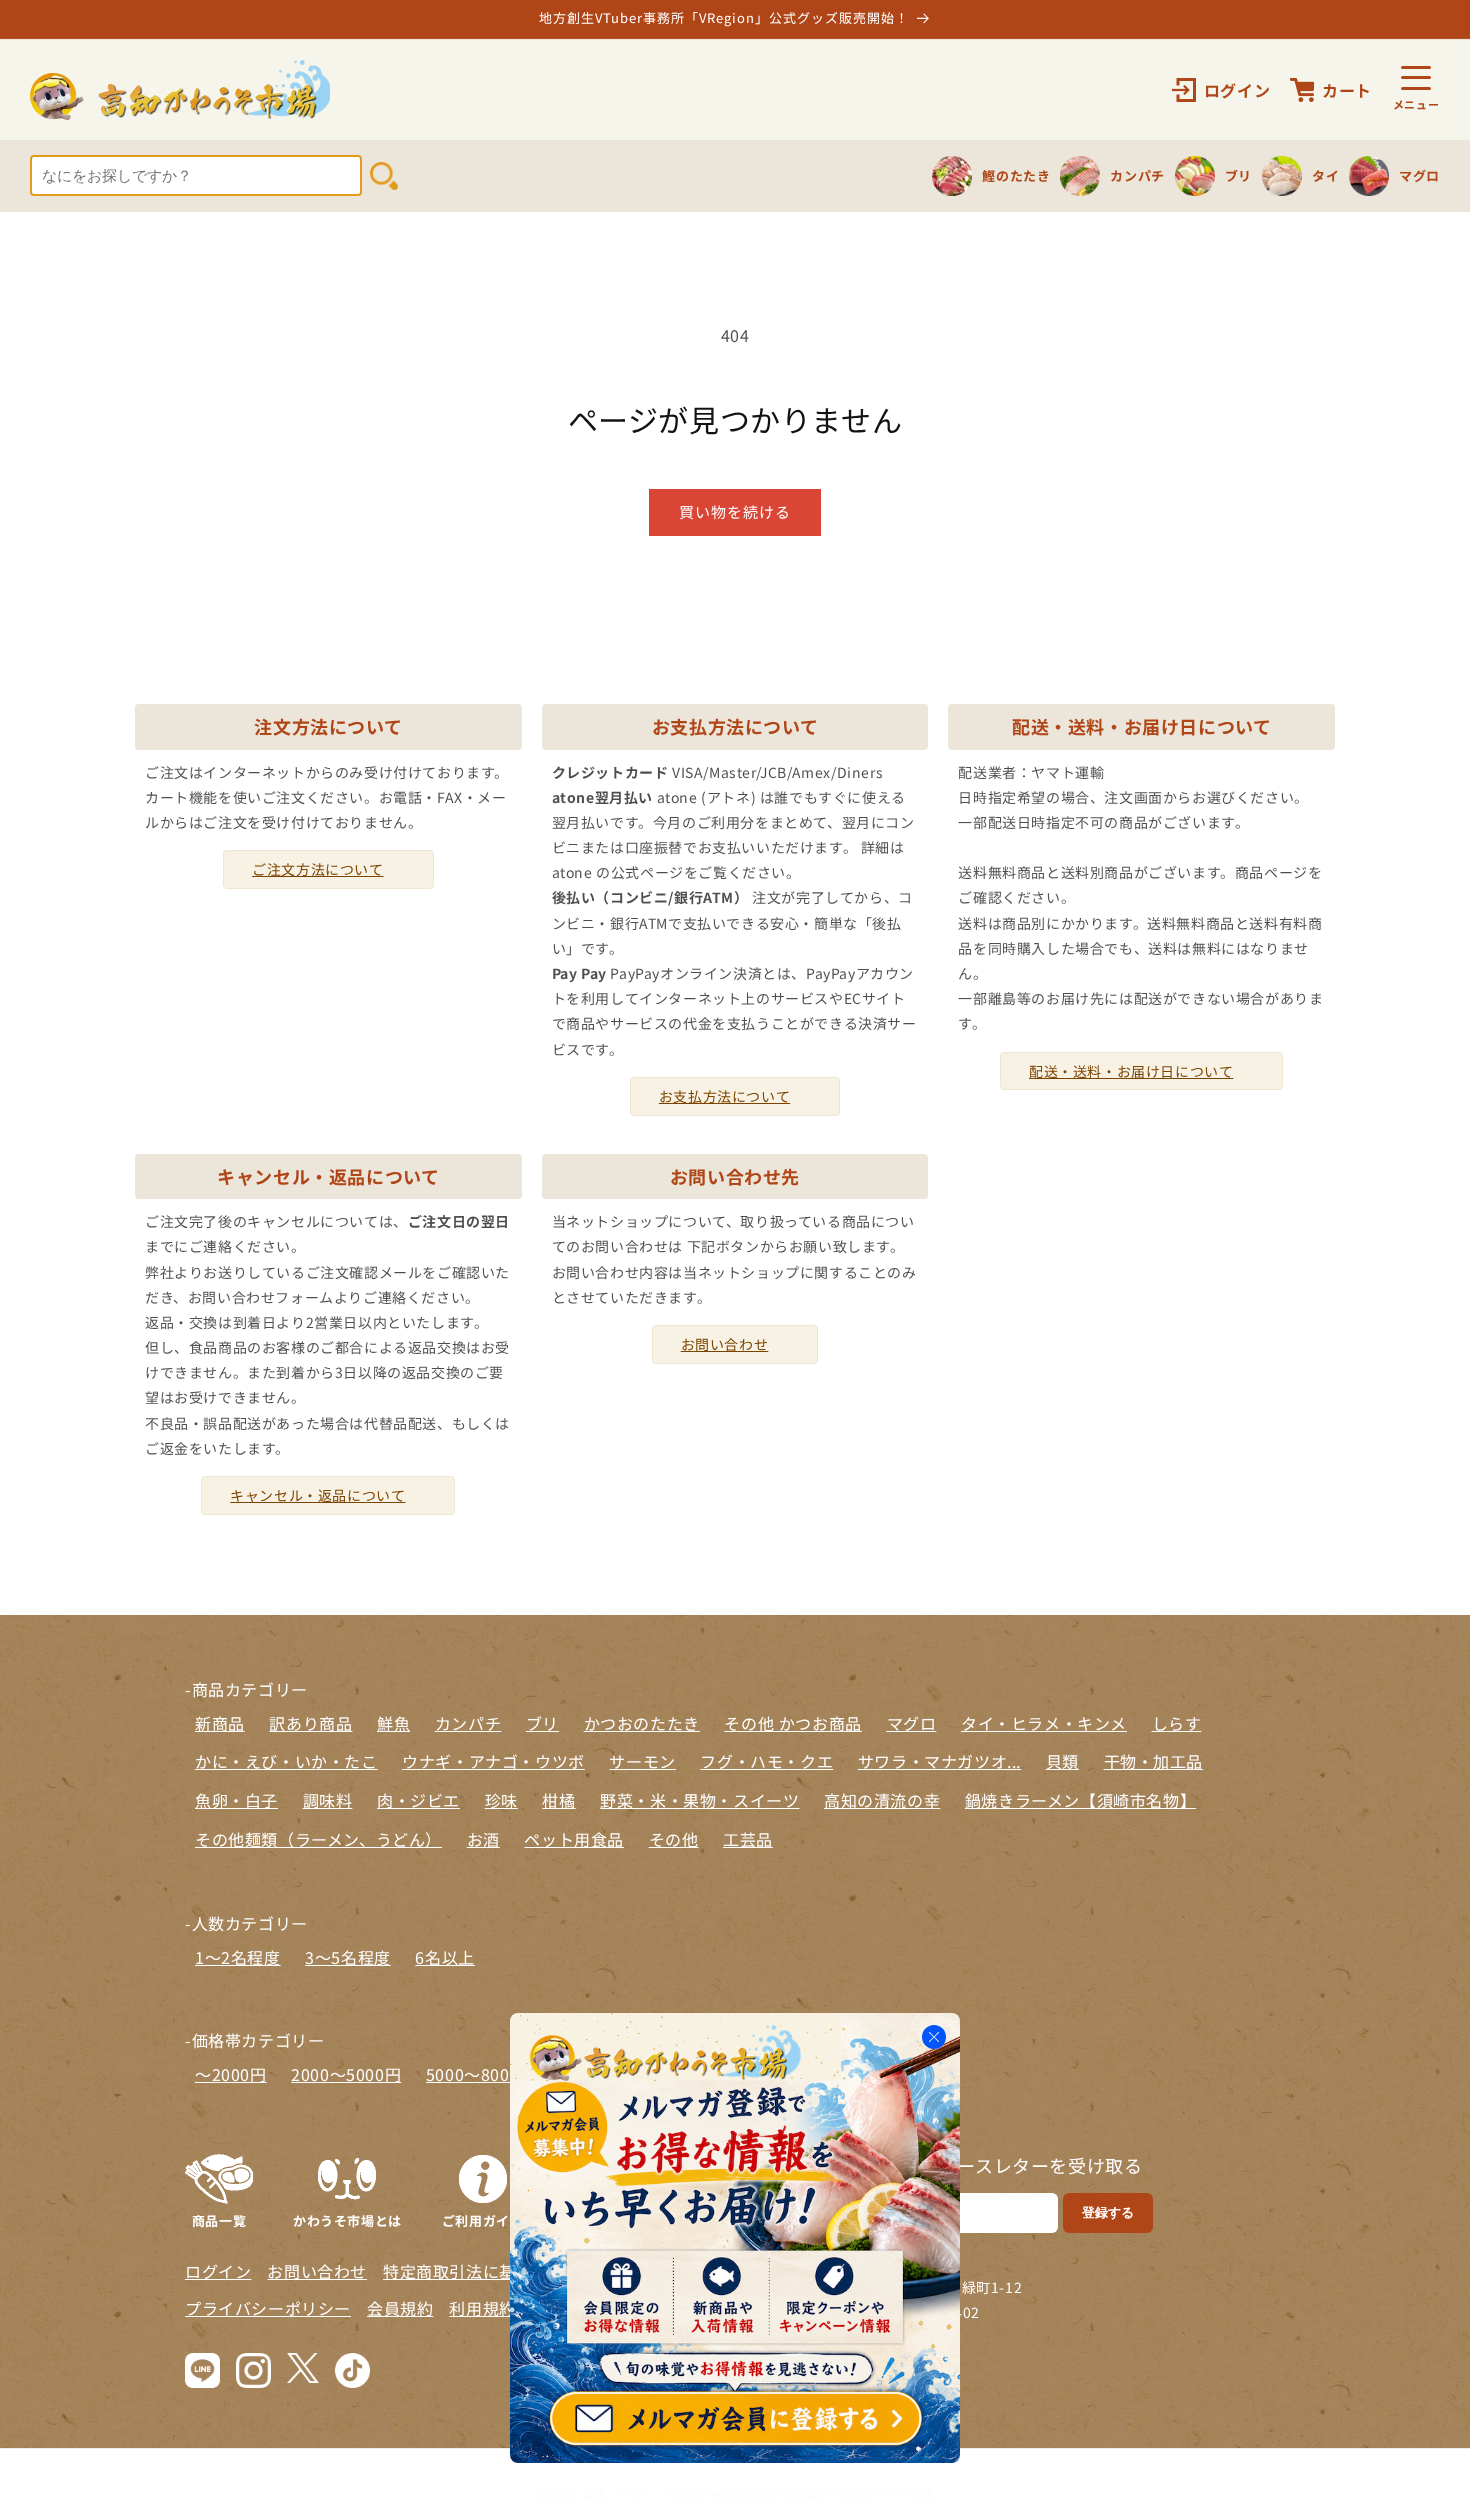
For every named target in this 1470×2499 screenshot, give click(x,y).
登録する (1108, 2212)
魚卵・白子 (236, 1800)
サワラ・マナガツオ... (939, 1761)
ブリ (542, 1723)
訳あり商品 (310, 1723)
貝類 (1062, 1761)
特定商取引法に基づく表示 (482, 2271)
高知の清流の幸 (882, 1800)
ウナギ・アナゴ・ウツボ (493, 1761)
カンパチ (468, 1723)
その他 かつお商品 (792, 1723)
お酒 (483, 1839)
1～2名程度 (238, 1957)
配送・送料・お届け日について (1131, 1071)
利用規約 (482, 2308)
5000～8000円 (481, 2074)
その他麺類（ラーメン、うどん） (318, 1839)
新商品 (220, 1723)
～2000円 (231, 2074)
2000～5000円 (346, 2074)
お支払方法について (724, 1096)
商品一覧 (219, 2219)
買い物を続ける (735, 511)
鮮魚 (393, 1723)
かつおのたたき (642, 1723)
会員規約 (400, 2308)
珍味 (501, 1800)
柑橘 (558, 1800)
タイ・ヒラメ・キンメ (1044, 1723)
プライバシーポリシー (268, 2308)
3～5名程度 (348, 1957)
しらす (1177, 1723)
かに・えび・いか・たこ (286, 1761)
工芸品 (748, 1839)
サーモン (642, 1761)
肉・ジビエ (418, 1800)
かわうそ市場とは (347, 2219)
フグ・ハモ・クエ (766, 1761)
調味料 (328, 1800)
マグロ (912, 1723)
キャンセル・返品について (317, 1495)
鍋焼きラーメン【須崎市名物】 (1080, 1800)
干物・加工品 (1154, 1761)
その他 (674, 1839)
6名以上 (444, 1957)
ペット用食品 (574, 1839)
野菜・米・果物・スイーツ (699, 1800)
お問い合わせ (725, 1344)
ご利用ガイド (483, 2219)
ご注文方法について (317, 869)
